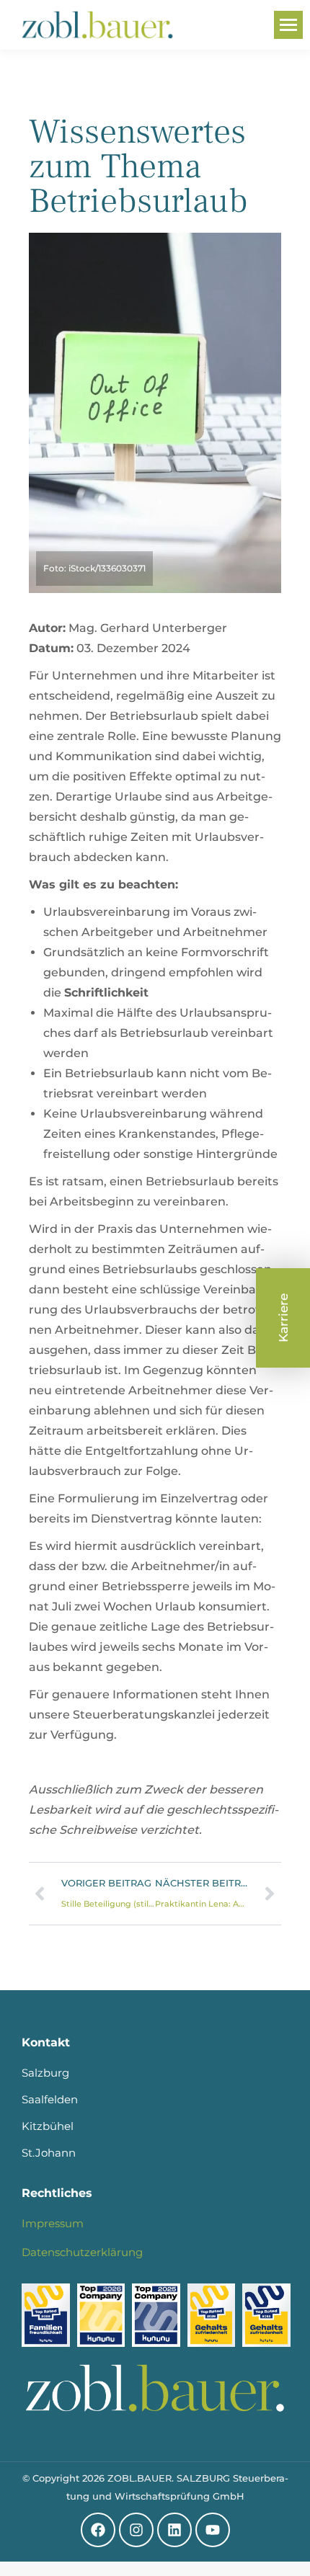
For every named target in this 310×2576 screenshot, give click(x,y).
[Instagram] (136, 2530)
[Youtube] (213, 2530)
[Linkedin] (174, 2530)
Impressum (53, 2223)
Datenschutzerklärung (82, 2252)
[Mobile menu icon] (288, 25)
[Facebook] (98, 2530)
